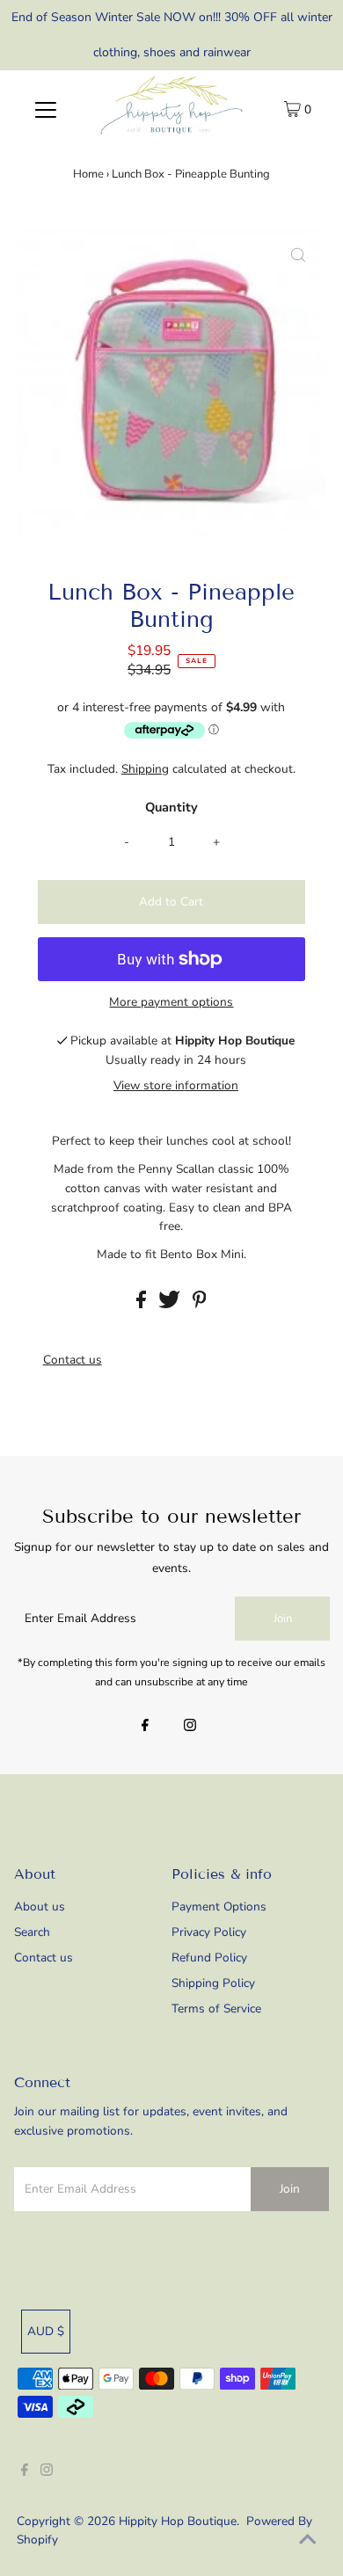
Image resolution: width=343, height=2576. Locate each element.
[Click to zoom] (298, 257)
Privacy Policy (209, 1932)
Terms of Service (216, 2008)
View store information (176, 1085)
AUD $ (46, 2331)
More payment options (171, 1002)
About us (40, 1907)
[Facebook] (145, 1727)
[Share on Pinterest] (200, 1304)
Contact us (73, 1360)
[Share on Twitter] (171, 1304)
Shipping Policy (213, 1983)
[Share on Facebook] (143, 1304)
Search (32, 1932)
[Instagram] (190, 1727)
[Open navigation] (46, 109)
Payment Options (219, 1907)
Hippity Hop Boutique (178, 2521)
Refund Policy (209, 1957)
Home (88, 174)
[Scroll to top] (308, 2541)
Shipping (145, 769)
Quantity (171, 807)
